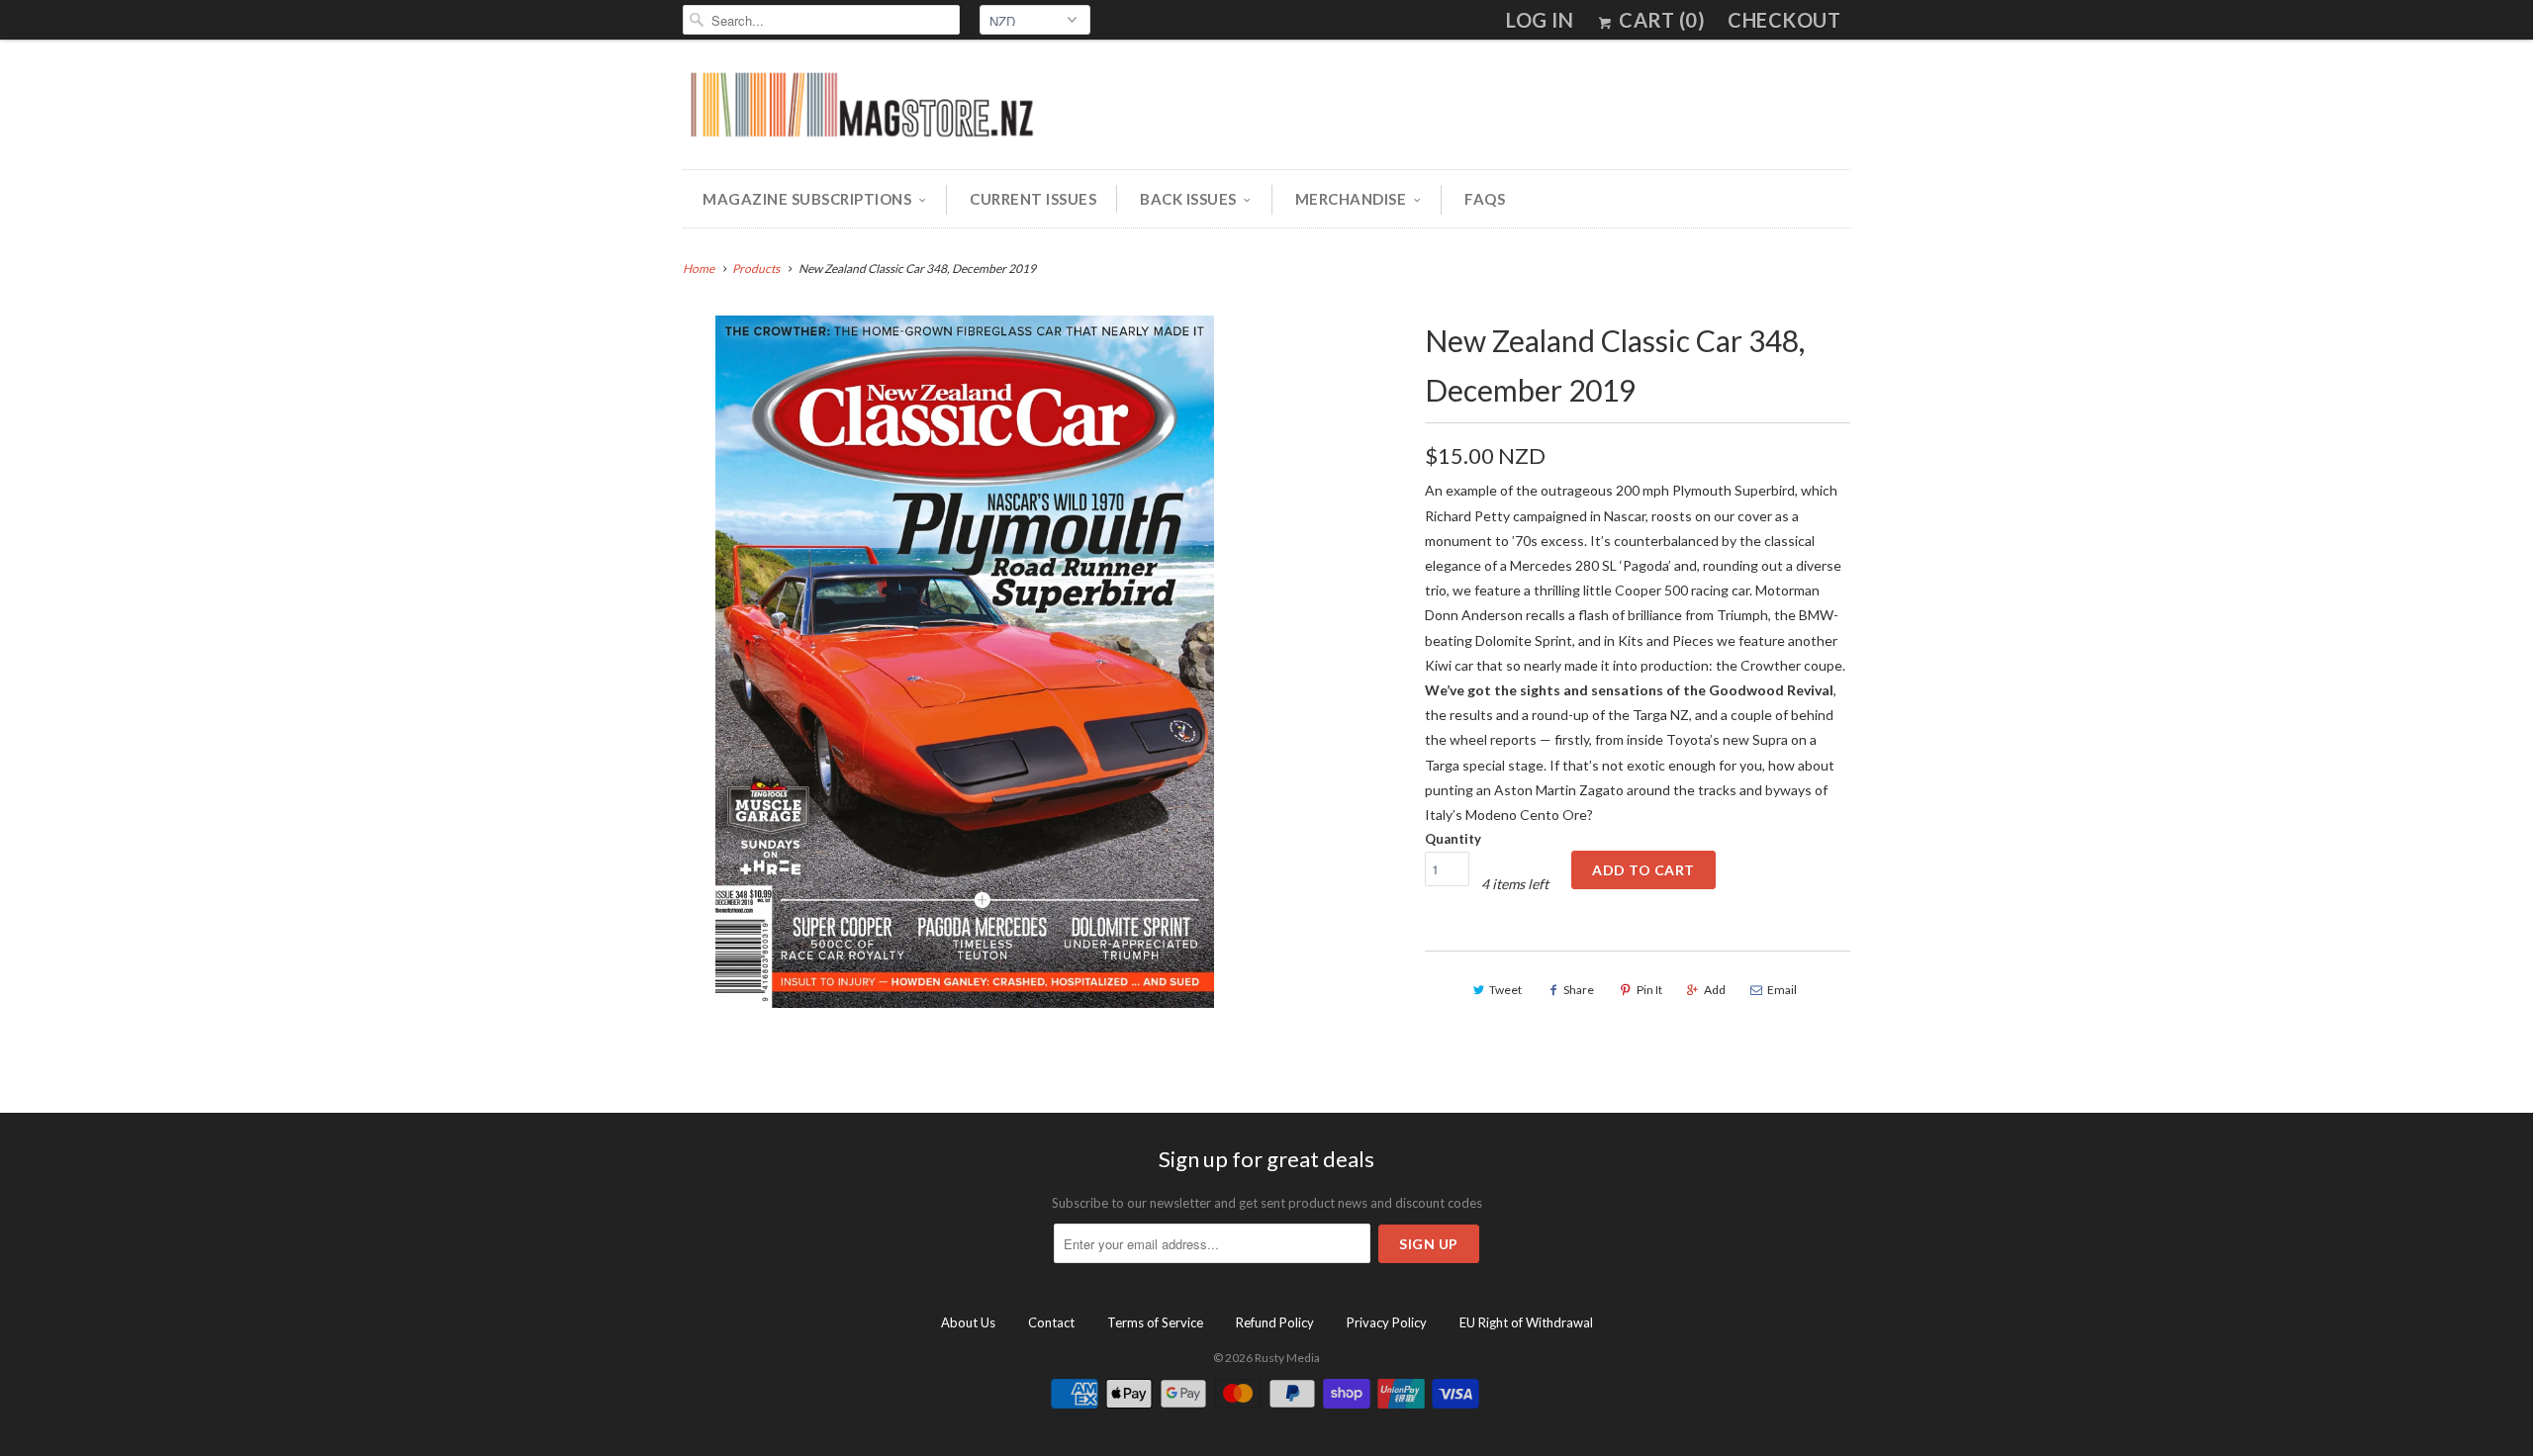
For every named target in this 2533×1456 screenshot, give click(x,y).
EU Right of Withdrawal (1526, 1322)
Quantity (1453, 839)
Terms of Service (1155, 1322)
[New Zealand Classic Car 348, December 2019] (964, 662)
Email (1782, 990)
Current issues (1033, 199)
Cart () (1660, 20)
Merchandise (1351, 199)
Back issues (1188, 199)
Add (1715, 990)
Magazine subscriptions (807, 199)
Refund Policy (1275, 1322)
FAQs (1485, 199)
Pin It (1649, 990)
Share (1579, 990)
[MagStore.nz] (861, 109)
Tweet (1505, 990)
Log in (1540, 20)
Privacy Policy (1387, 1322)
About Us (968, 1322)
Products (756, 269)
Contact (1051, 1322)
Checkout (1784, 20)
